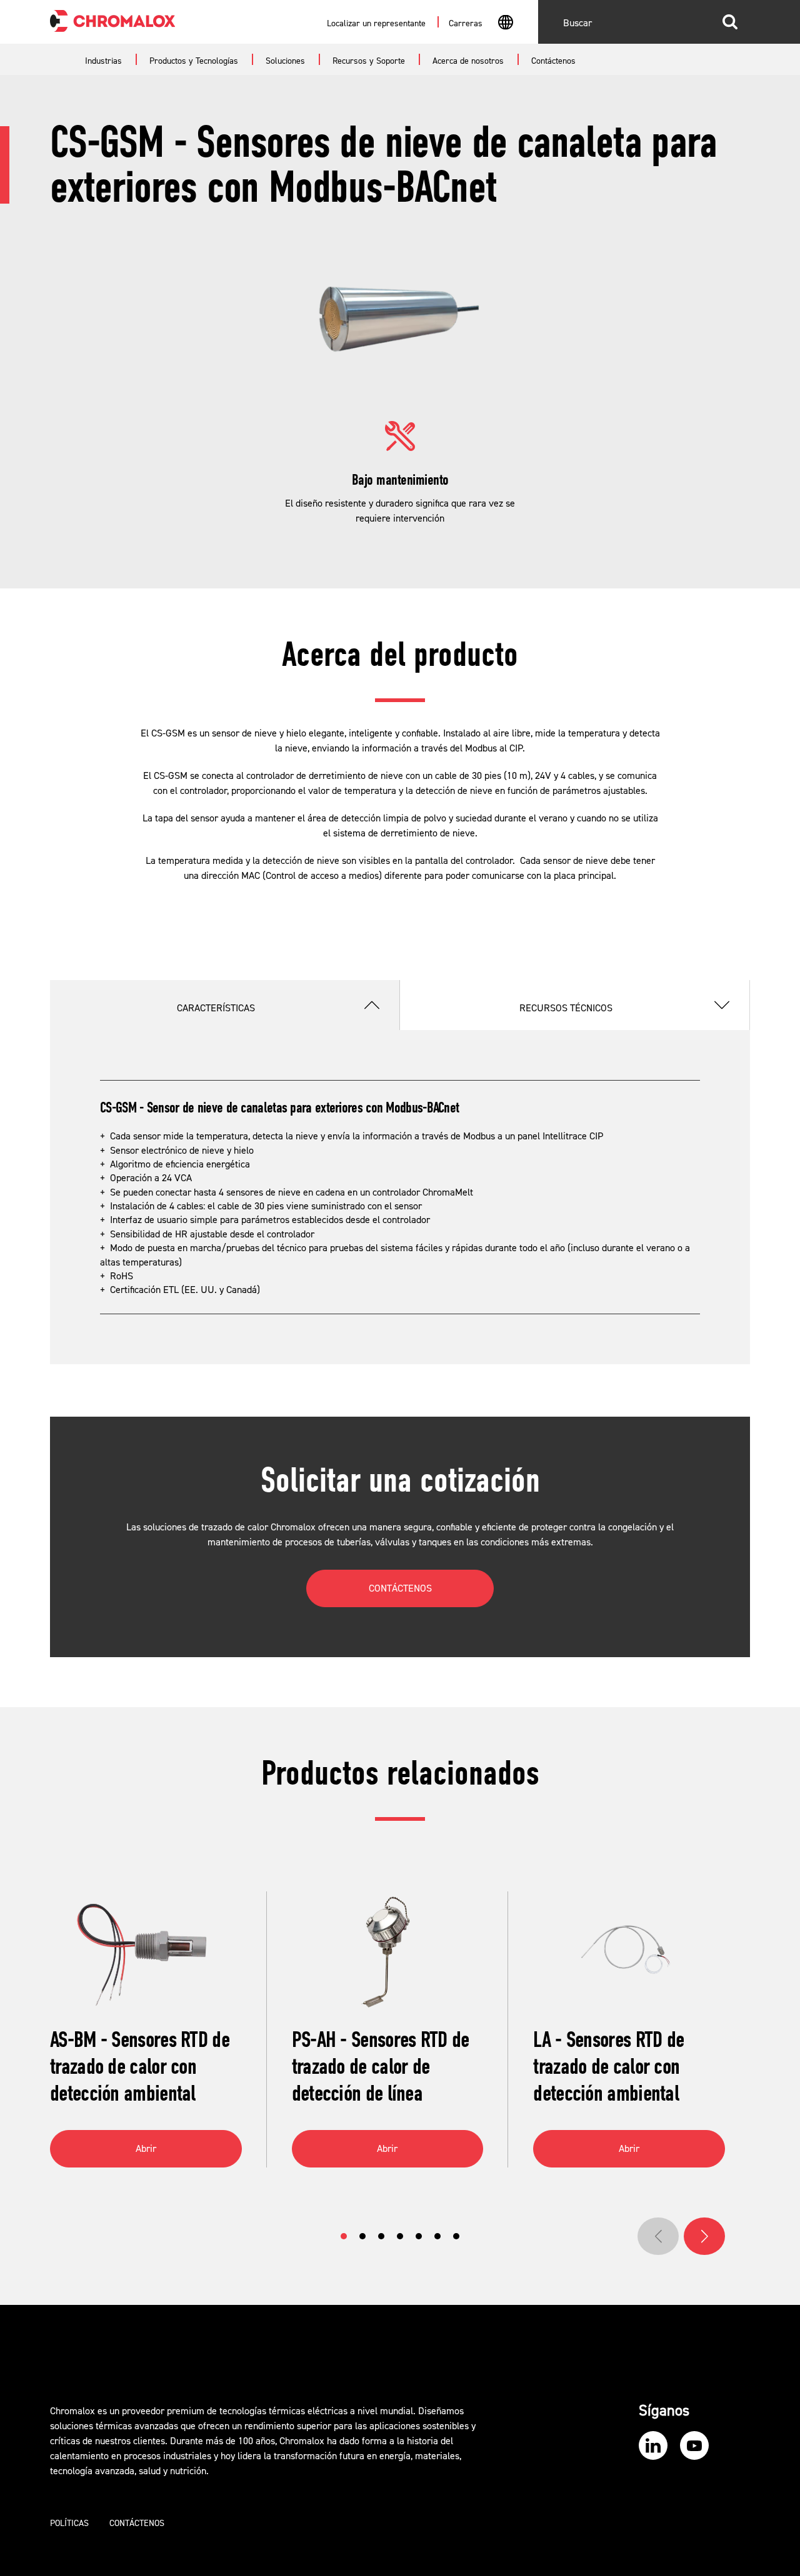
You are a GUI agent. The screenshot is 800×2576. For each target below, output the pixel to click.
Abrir (146, 2149)
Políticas (69, 2524)
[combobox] (505, 24)
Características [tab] (216, 1008)
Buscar (730, 22)
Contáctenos (137, 2524)
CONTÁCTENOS (400, 1588)
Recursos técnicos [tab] (566, 1008)
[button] (344, 2236)
